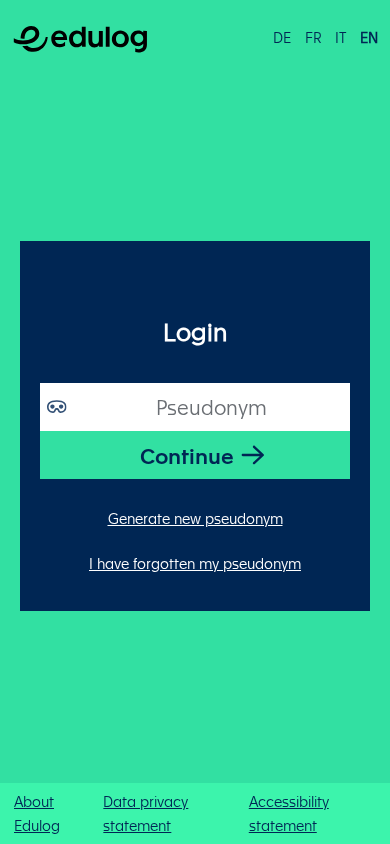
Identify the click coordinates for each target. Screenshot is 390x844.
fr (313, 37)
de (282, 37)
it (340, 37)
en (369, 37)
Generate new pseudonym (195, 518)
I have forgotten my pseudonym (195, 563)
